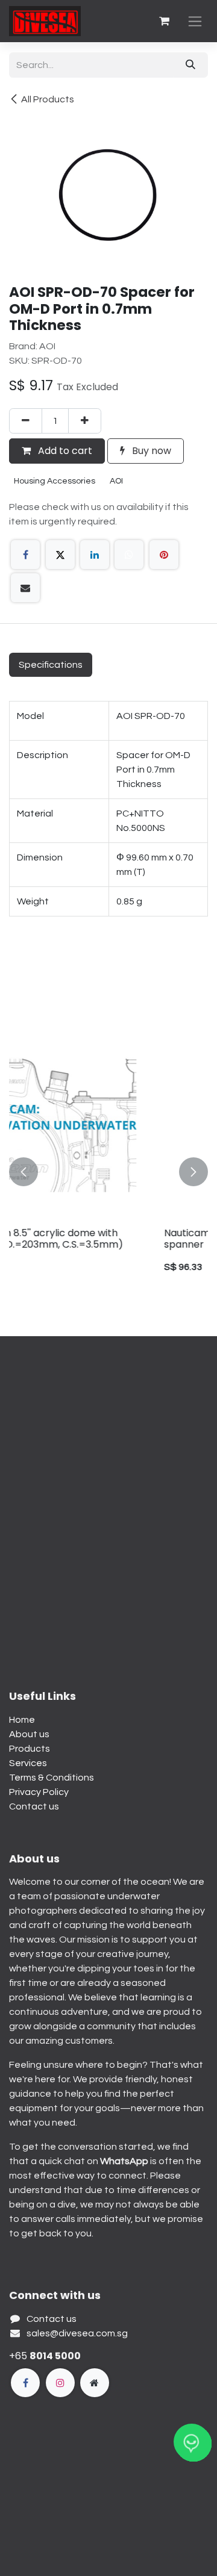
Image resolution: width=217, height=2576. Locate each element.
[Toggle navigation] (195, 21)
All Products (48, 99)
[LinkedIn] (95, 555)
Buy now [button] (150, 451)
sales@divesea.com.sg (77, 2333)
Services (28, 1763)
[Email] (25, 588)
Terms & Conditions (52, 1778)
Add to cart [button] (64, 451)
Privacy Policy (39, 1792)
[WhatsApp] (129, 555)
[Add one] (85, 421)
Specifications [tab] (51, 665)
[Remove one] (26, 421)
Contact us (34, 1806)
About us (29, 1734)
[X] (60, 555)
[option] (110, 1172)
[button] (24, 1172)
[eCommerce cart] (164, 21)
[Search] (190, 65)
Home (22, 1720)
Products (30, 1749)
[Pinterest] (164, 555)
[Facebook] (25, 555)
